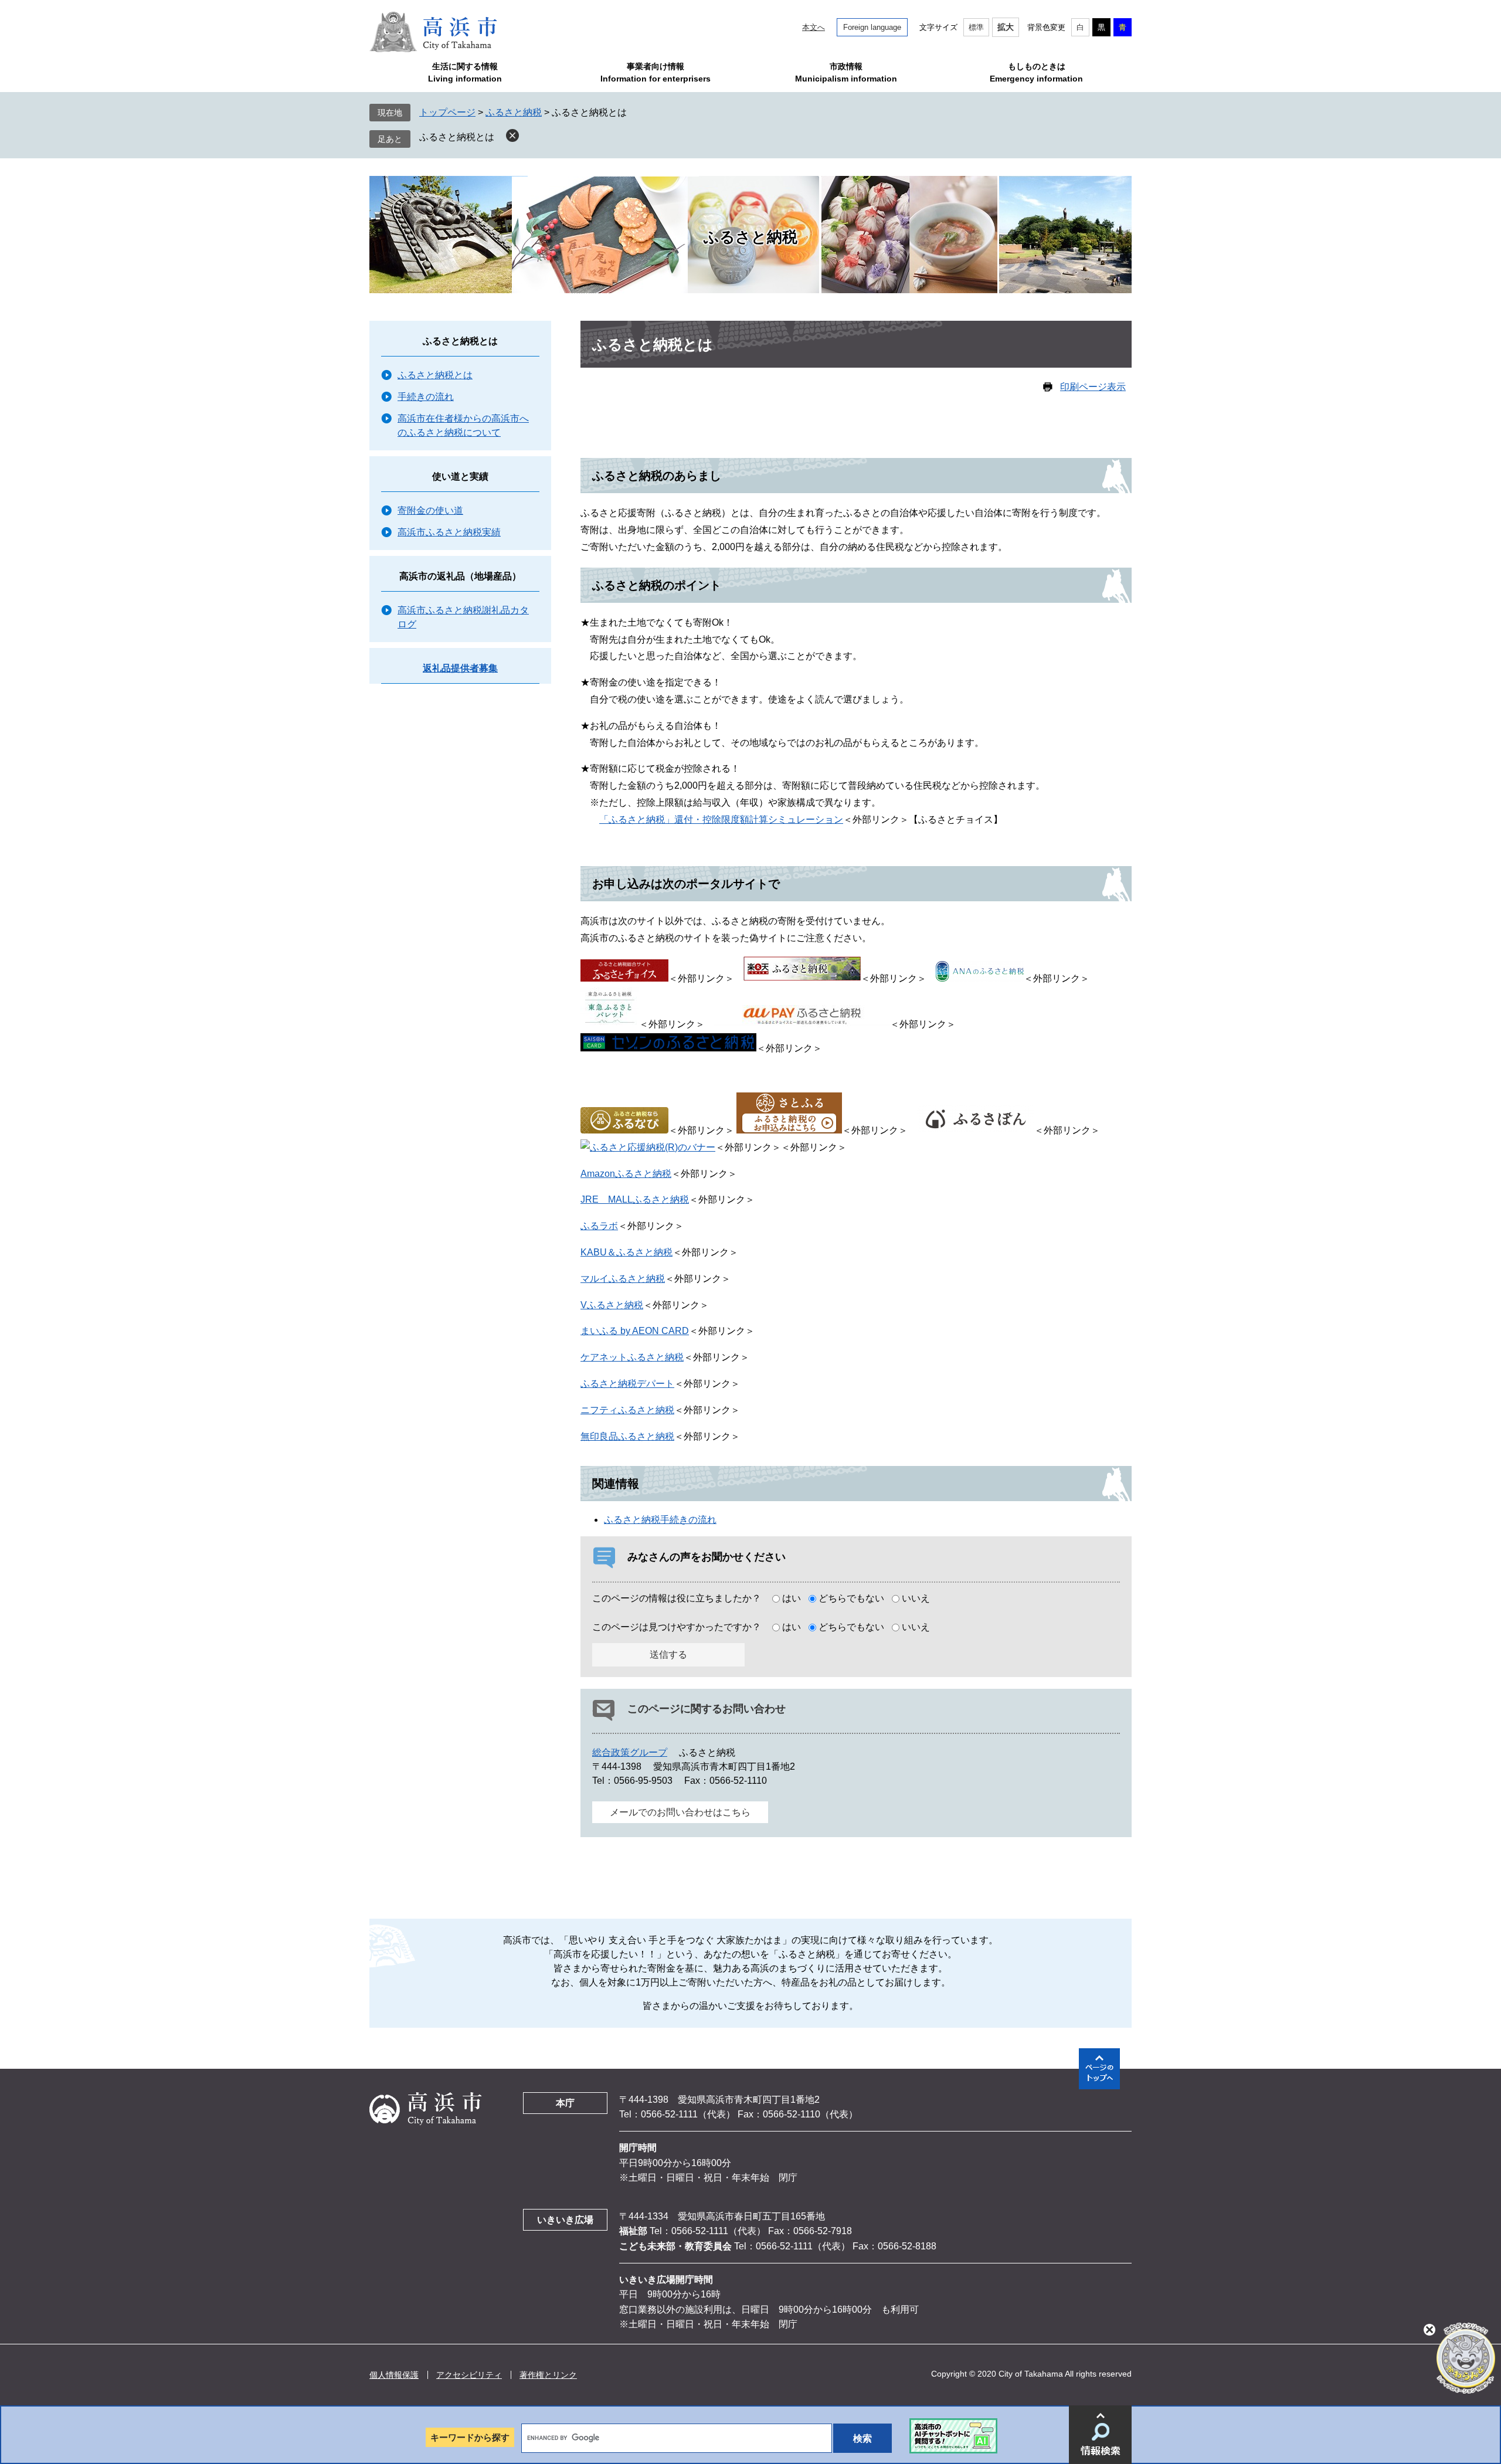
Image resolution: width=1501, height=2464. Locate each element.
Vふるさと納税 (612, 1305)
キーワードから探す (470, 2437)
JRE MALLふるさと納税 (635, 1199)
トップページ (447, 112)
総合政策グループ (630, 1752)
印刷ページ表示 (1093, 387)
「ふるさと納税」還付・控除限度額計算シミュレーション (721, 819)
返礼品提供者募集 (460, 668)
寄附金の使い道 (430, 510)
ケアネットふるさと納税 (632, 1357)
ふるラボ (599, 1226)
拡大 (1006, 27)
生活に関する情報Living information (465, 72)
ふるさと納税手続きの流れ (660, 1520)
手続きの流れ (426, 397)
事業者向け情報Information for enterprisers (656, 72)
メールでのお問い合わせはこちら (680, 1812)
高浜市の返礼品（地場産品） (460, 576)
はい (792, 1598)
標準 (976, 27)
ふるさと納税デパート (627, 1384)
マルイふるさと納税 (623, 1279)
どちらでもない (851, 1598)
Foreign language (872, 27)
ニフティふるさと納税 (627, 1410)
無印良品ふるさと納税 (627, 1436)
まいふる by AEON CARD (635, 1331)
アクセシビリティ (469, 2375)
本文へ (814, 27)
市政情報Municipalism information (846, 72)
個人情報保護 (394, 2375)
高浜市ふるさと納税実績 (449, 532)
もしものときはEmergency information (1036, 72)
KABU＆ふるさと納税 (626, 1252)
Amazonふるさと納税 (626, 1174)
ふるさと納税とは (457, 137)
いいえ (916, 1598)
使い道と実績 (460, 476)
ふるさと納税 (514, 112)
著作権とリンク (548, 2375)
